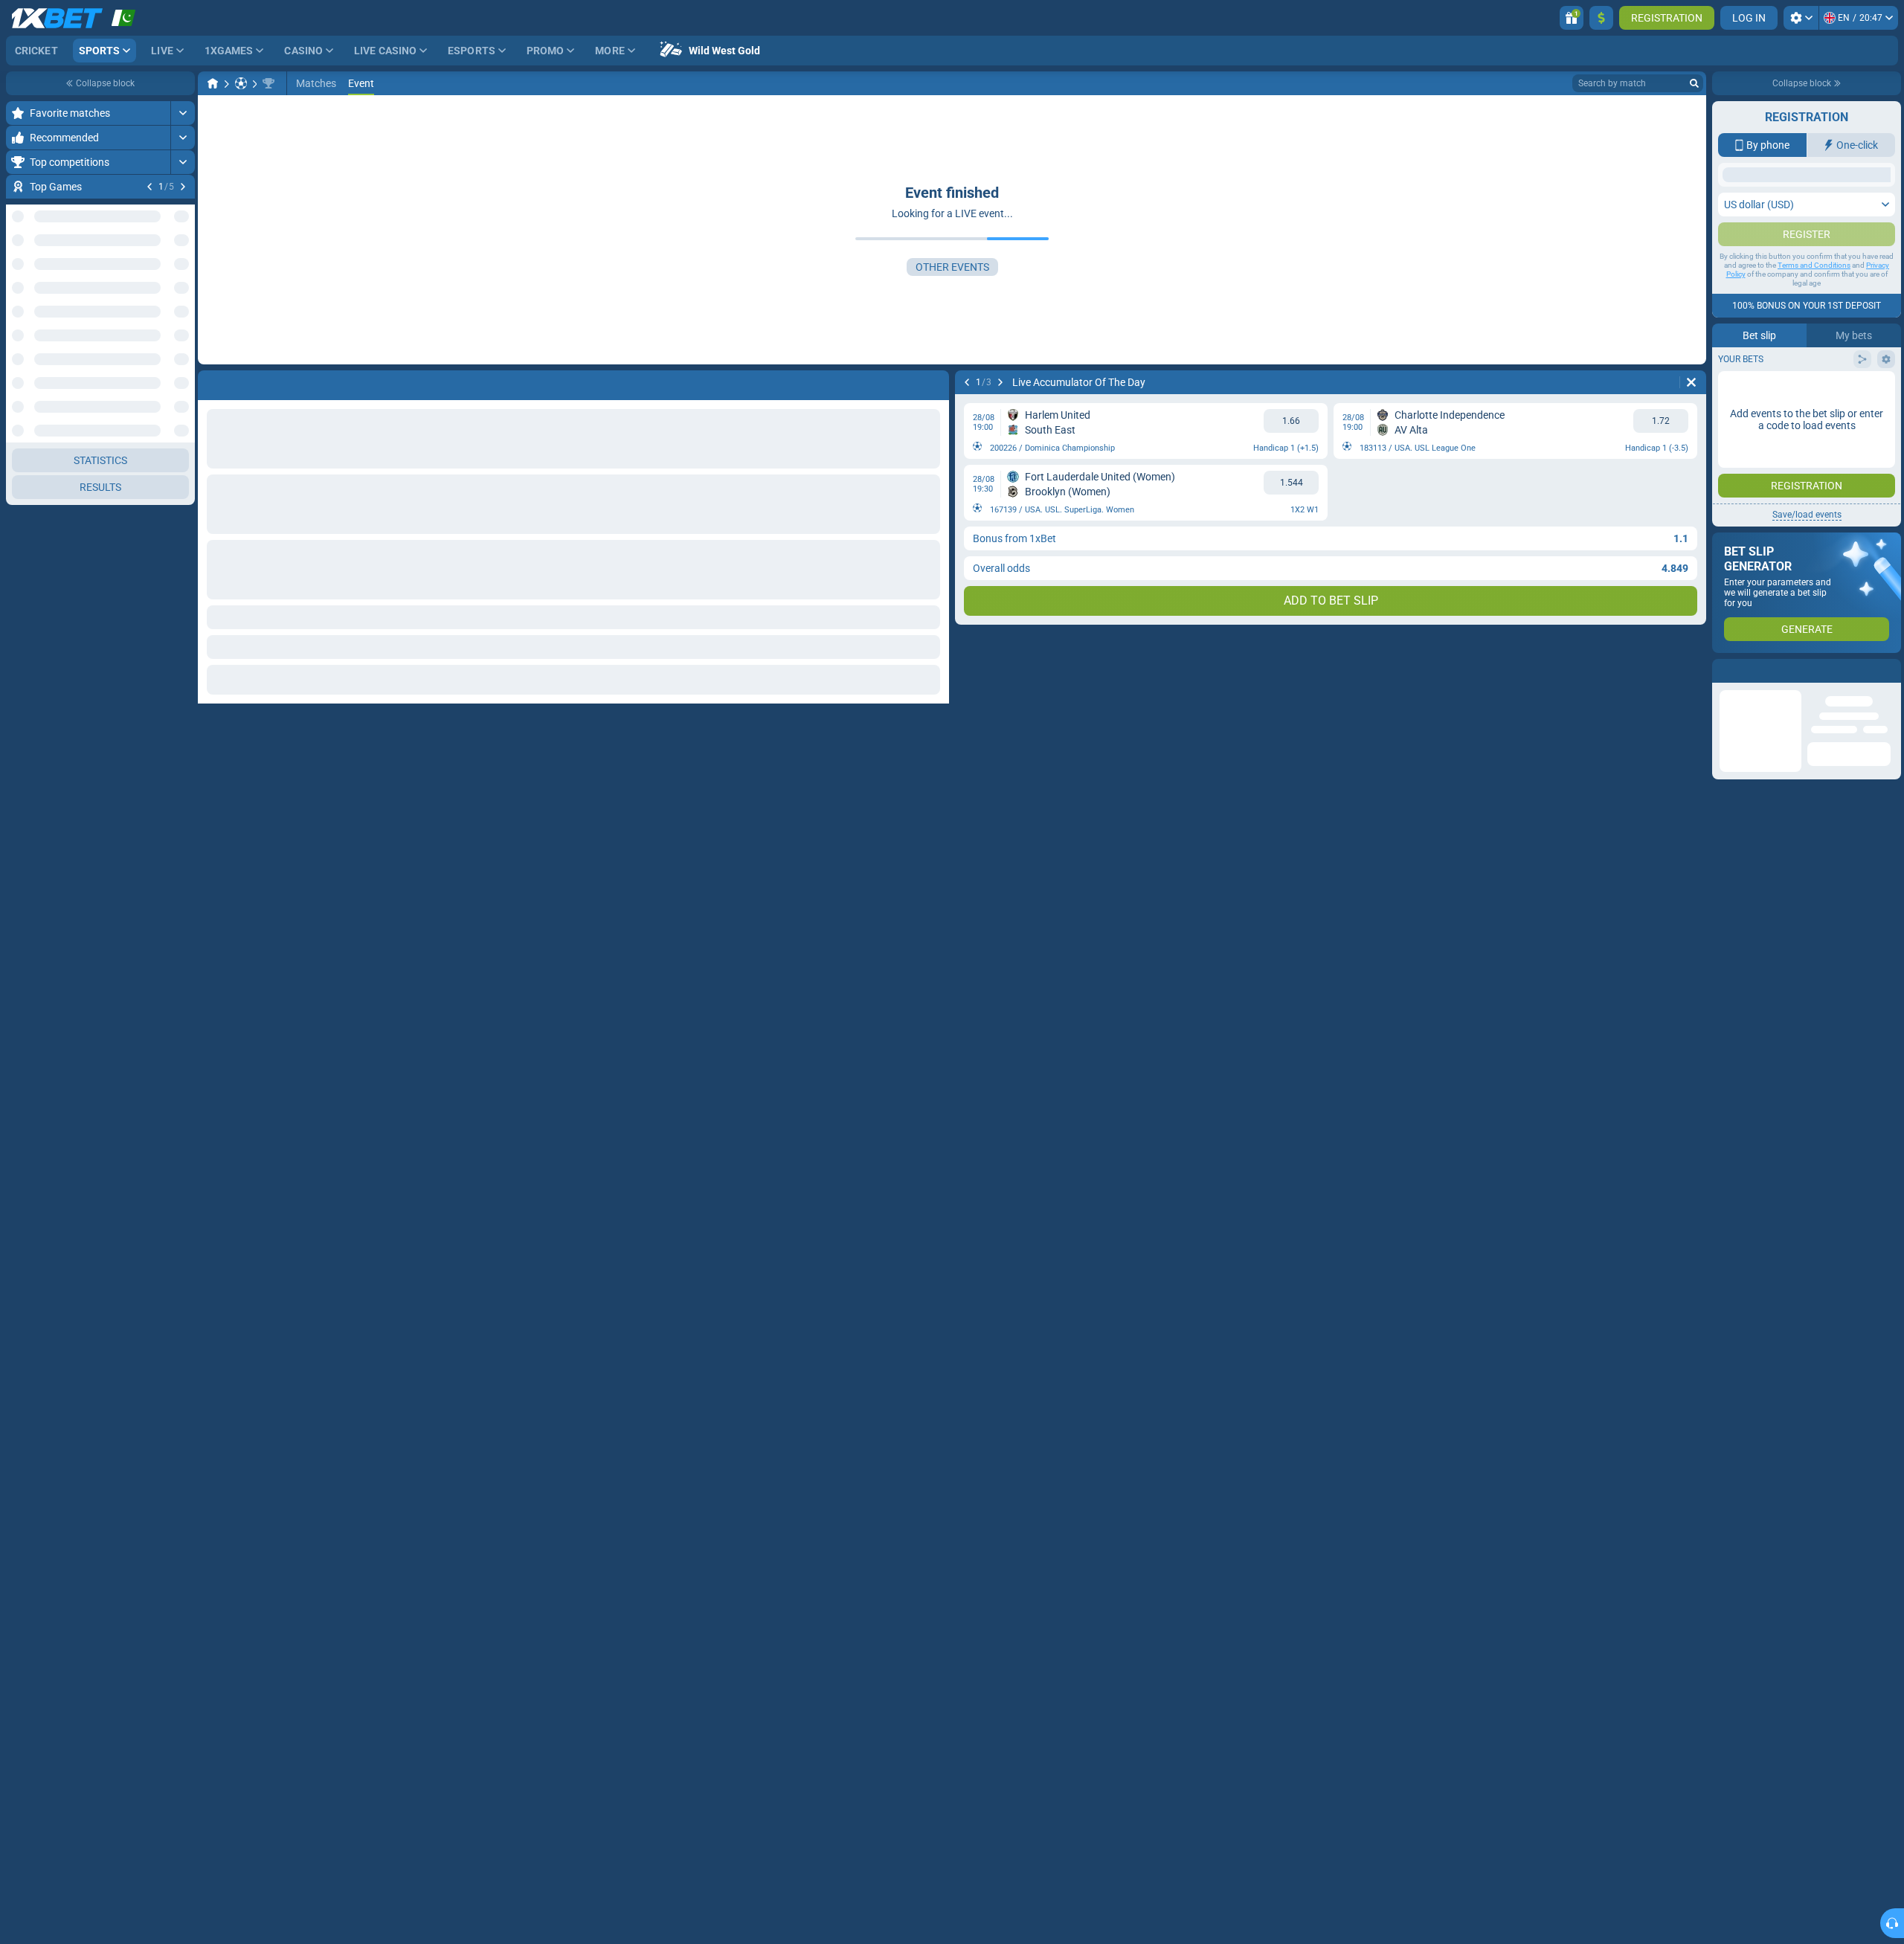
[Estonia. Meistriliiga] (268, 83)
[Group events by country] (183, 372)
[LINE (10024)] (213, 83)
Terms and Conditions (1814, 265)
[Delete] (1691, 382)
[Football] (241, 83)
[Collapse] (183, 444)
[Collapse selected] (165, 372)
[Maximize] (183, 113)
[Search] (1694, 83)
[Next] (183, 187)
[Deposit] (1601, 18)
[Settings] (1801, 18)
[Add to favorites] (181, 210)
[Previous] (149, 187)
